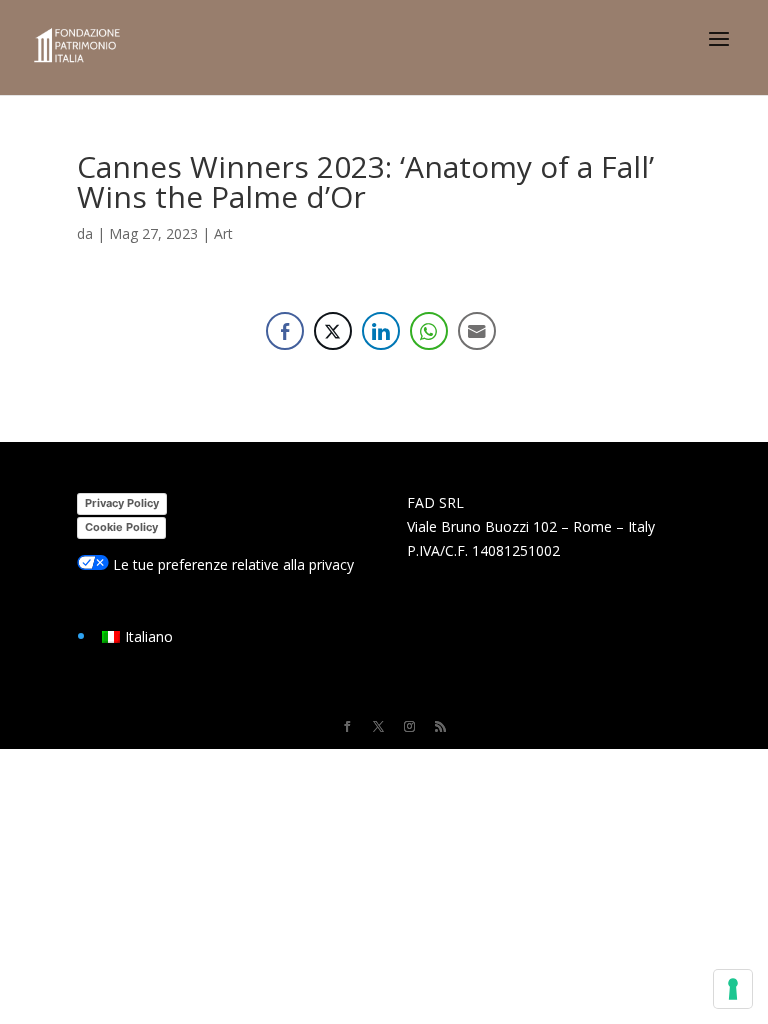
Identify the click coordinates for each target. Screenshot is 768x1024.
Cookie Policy (121, 527)
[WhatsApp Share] (429, 331)
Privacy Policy (122, 503)
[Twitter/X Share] (333, 331)
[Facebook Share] (285, 331)
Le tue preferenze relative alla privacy (231, 564)
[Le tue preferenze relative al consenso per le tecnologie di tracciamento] (733, 989)
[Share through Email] (477, 331)
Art (223, 233)
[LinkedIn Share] (381, 331)
